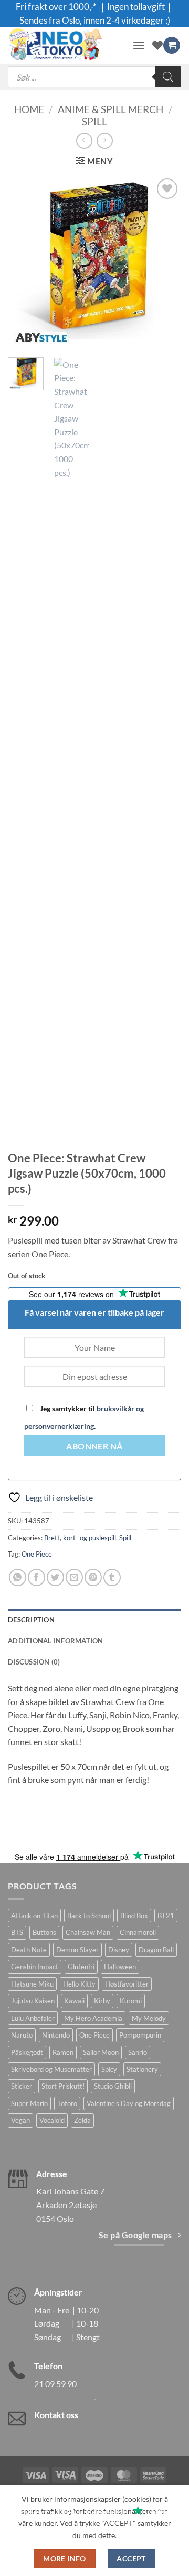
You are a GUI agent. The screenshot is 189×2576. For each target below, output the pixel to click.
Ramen (63, 2052)
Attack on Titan (34, 1916)
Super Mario (29, 2103)
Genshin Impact (35, 1967)
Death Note (29, 1950)
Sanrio (138, 2052)
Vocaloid (52, 2120)
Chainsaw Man (88, 1932)
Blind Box (134, 1916)
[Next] (164, 263)
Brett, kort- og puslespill (80, 1538)
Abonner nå (94, 1446)
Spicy (109, 2069)
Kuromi (131, 2001)
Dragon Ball (156, 1950)
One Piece (37, 1554)
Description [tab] (31, 1620)
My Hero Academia (93, 2018)
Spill (94, 121)
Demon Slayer (77, 1950)
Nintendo (56, 2035)
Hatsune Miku (32, 1984)
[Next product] (84, 141)
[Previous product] (105, 141)
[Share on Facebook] (36, 1577)
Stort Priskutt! (63, 2086)
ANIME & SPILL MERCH (111, 109)
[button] (139, 45)
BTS (17, 1932)
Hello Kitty (79, 1984)
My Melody (149, 2018)
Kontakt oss (56, 2415)
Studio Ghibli (113, 2086)
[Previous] (25, 263)
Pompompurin (140, 2035)
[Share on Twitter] (55, 1577)
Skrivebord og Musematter (51, 2069)
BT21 (166, 1916)
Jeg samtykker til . (84, 1417)
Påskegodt (27, 2052)
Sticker (22, 2086)
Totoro (67, 2103)
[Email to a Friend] (74, 1577)
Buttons (44, 1932)
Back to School (89, 1916)
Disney (119, 1950)
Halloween (120, 1967)
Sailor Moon (101, 2052)
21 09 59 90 (55, 2384)
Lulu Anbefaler (33, 2018)
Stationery (142, 2069)
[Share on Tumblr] (112, 1577)
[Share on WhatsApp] (18, 1577)
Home (29, 109)
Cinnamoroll (138, 1932)
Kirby (102, 2001)
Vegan (20, 2120)
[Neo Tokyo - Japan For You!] (66, 45)
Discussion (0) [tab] (34, 1662)
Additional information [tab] (56, 1641)
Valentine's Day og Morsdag (129, 2103)
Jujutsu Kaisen (33, 2001)
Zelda (82, 2120)
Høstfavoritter (127, 1984)
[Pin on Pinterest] (93, 1577)
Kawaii (74, 2001)
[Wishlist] (157, 45)
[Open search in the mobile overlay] (94, 77)
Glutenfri (81, 1967)
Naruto (22, 2035)
